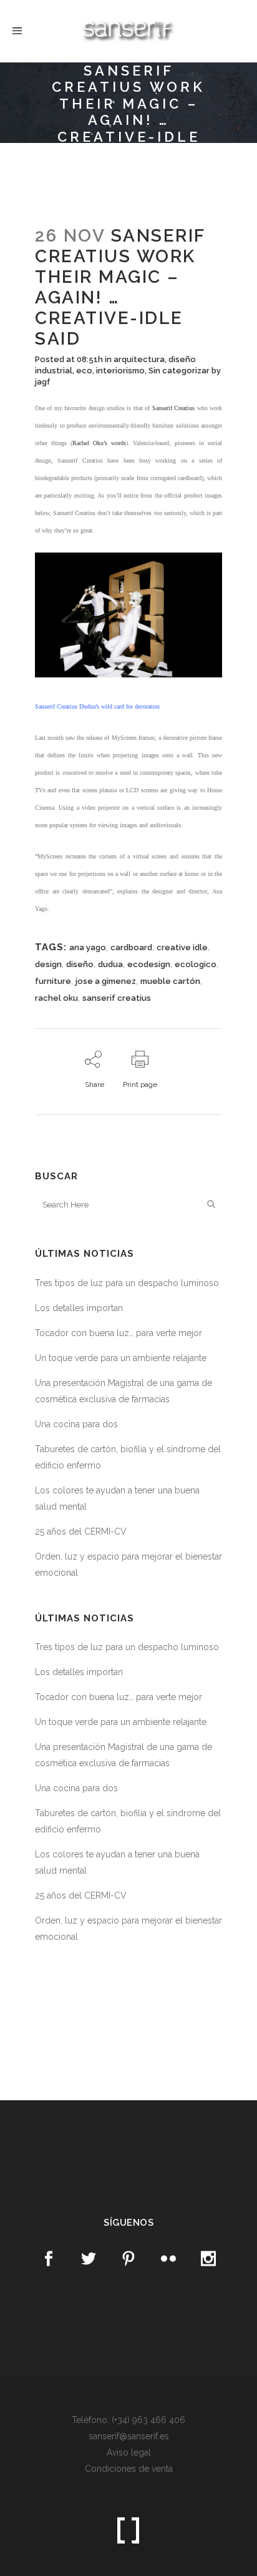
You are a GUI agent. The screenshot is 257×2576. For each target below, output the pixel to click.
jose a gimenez (106, 981)
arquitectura (139, 359)
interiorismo (120, 371)
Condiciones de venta (129, 2469)
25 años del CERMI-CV (81, 1531)
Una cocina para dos (76, 1424)
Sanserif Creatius (173, 408)
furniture (53, 981)
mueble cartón (170, 981)
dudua (110, 964)
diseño (80, 964)
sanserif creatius (117, 998)
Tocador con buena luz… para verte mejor (119, 1333)
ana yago (88, 947)
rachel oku (56, 998)
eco (84, 371)
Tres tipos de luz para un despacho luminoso (127, 1283)
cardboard (131, 947)
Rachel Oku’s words (99, 443)
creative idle (182, 947)
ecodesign (149, 964)
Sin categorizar (179, 371)
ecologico (196, 964)
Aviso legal (129, 2452)
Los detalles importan (79, 1308)
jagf (43, 382)
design (48, 964)
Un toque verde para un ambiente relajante (121, 1358)
